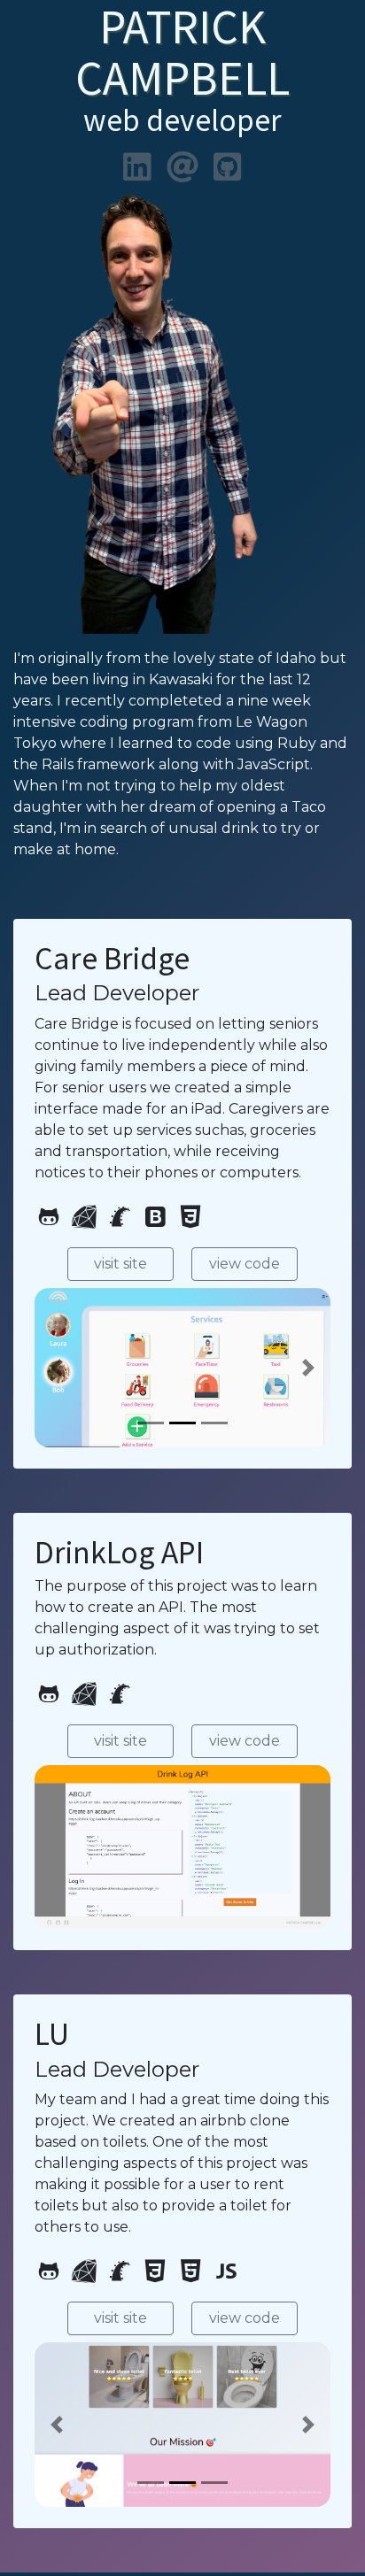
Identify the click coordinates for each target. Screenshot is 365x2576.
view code (245, 1264)
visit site (120, 1264)
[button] (57, 1368)
